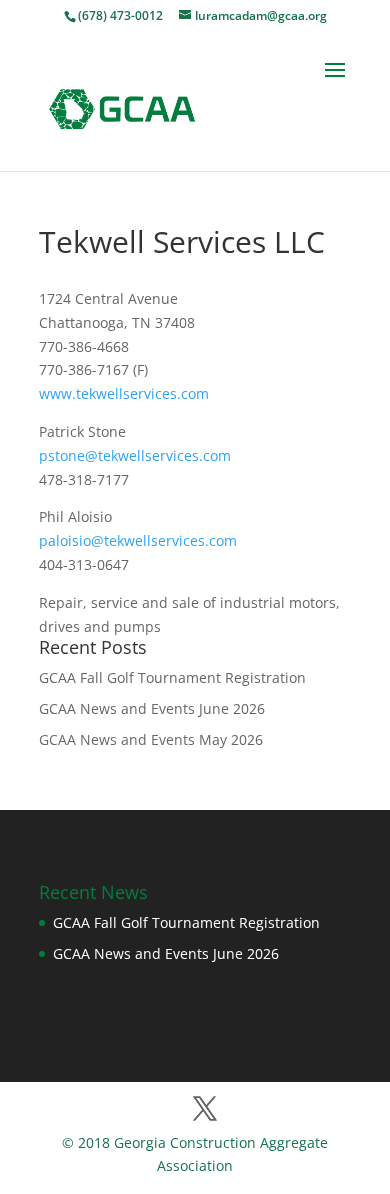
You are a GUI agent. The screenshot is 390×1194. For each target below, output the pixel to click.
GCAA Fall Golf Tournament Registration (172, 677)
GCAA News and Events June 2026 (152, 708)
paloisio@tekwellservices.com (138, 540)
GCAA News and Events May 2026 (151, 739)
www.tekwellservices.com (124, 393)
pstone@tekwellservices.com (135, 455)
